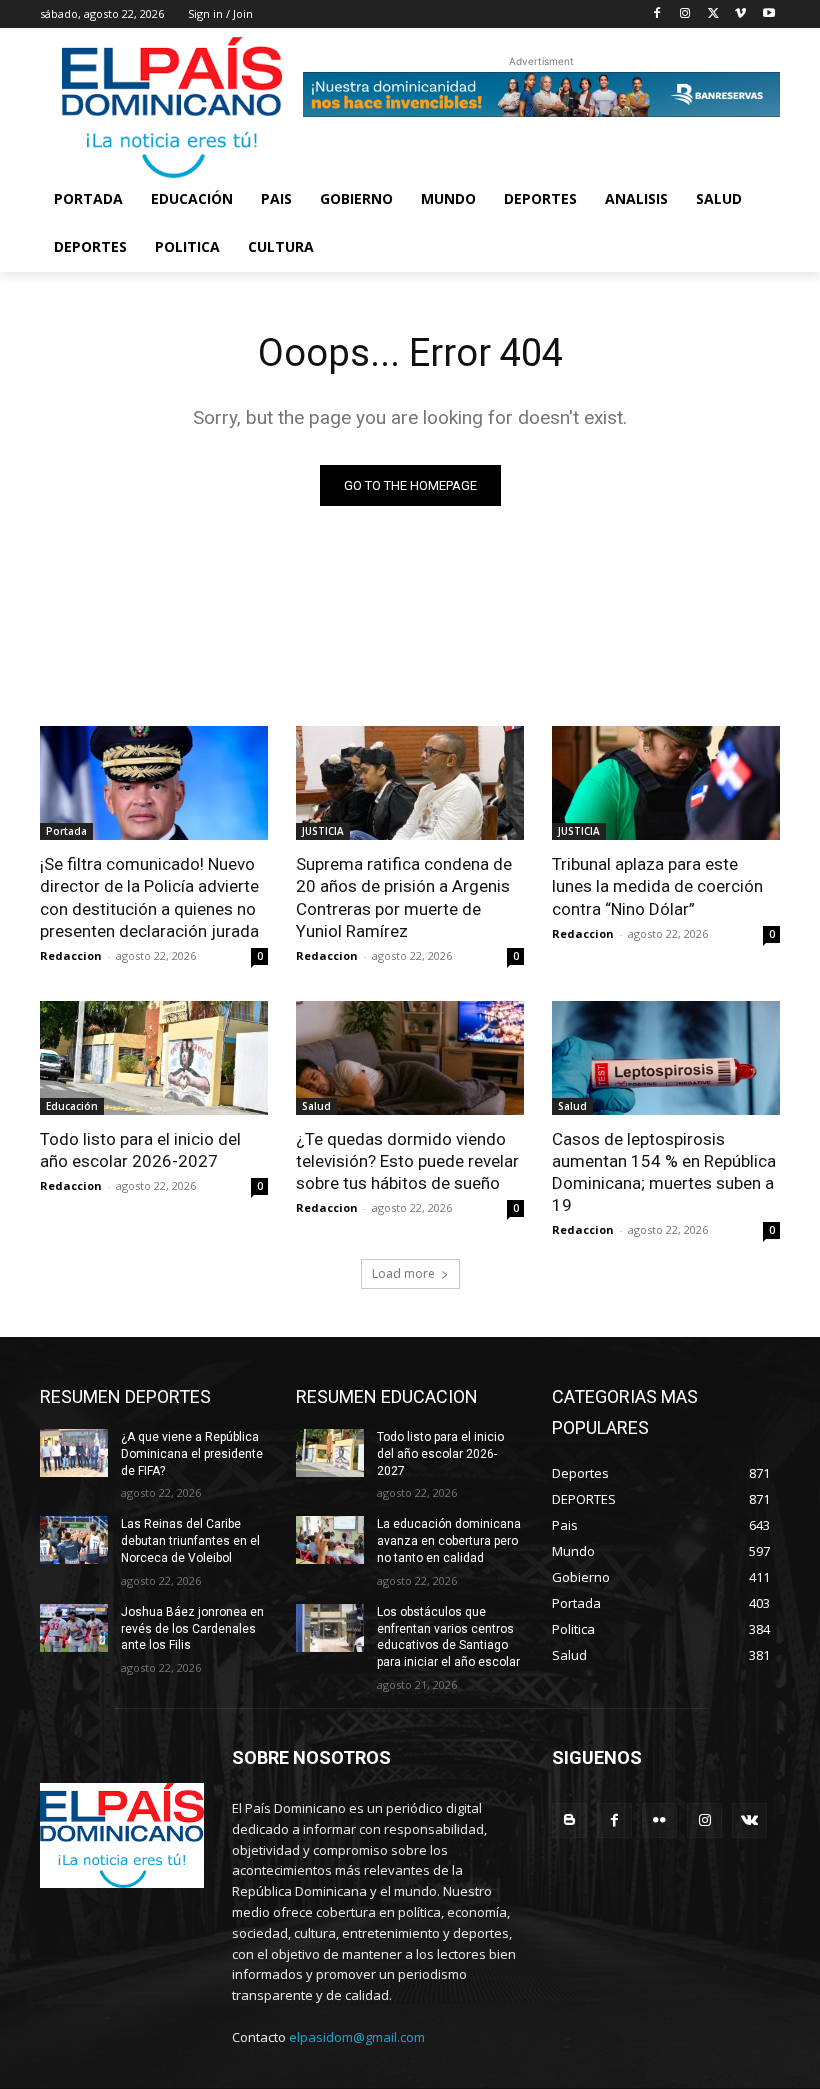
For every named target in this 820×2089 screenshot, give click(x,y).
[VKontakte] (749, 1820)
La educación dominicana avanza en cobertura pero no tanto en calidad (449, 1541)
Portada (66, 831)
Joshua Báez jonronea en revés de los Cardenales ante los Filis (192, 1629)
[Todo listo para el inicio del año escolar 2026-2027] (154, 1058)
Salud (316, 1106)
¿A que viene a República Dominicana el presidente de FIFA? (192, 1454)
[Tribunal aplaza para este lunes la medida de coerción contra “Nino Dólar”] (666, 783)
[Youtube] (768, 14)
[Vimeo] (740, 14)
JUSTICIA (323, 831)
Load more (403, 1273)
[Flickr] (659, 1820)
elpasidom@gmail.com (357, 2037)
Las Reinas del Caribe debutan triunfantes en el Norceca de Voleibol (190, 1541)
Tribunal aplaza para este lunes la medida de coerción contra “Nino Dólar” (657, 886)
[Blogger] (569, 1820)
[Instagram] (685, 14)
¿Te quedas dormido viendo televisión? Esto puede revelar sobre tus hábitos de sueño (407, 1161)
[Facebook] (657, 14)
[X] (713, 14)
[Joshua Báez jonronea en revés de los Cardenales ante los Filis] (74, 1628)
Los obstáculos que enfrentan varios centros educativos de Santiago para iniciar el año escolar (448, 1637)
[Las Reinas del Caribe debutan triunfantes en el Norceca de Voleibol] (74, 1540)
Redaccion (71, 955)
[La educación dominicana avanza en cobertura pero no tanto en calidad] (330, 1540)
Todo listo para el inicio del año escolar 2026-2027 (140, 1150)
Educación (72, 1106)
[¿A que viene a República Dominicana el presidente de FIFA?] (74, 1453)
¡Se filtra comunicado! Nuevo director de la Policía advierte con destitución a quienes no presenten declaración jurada (149, 897)
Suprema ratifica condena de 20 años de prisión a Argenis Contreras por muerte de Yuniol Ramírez (404, 897)
